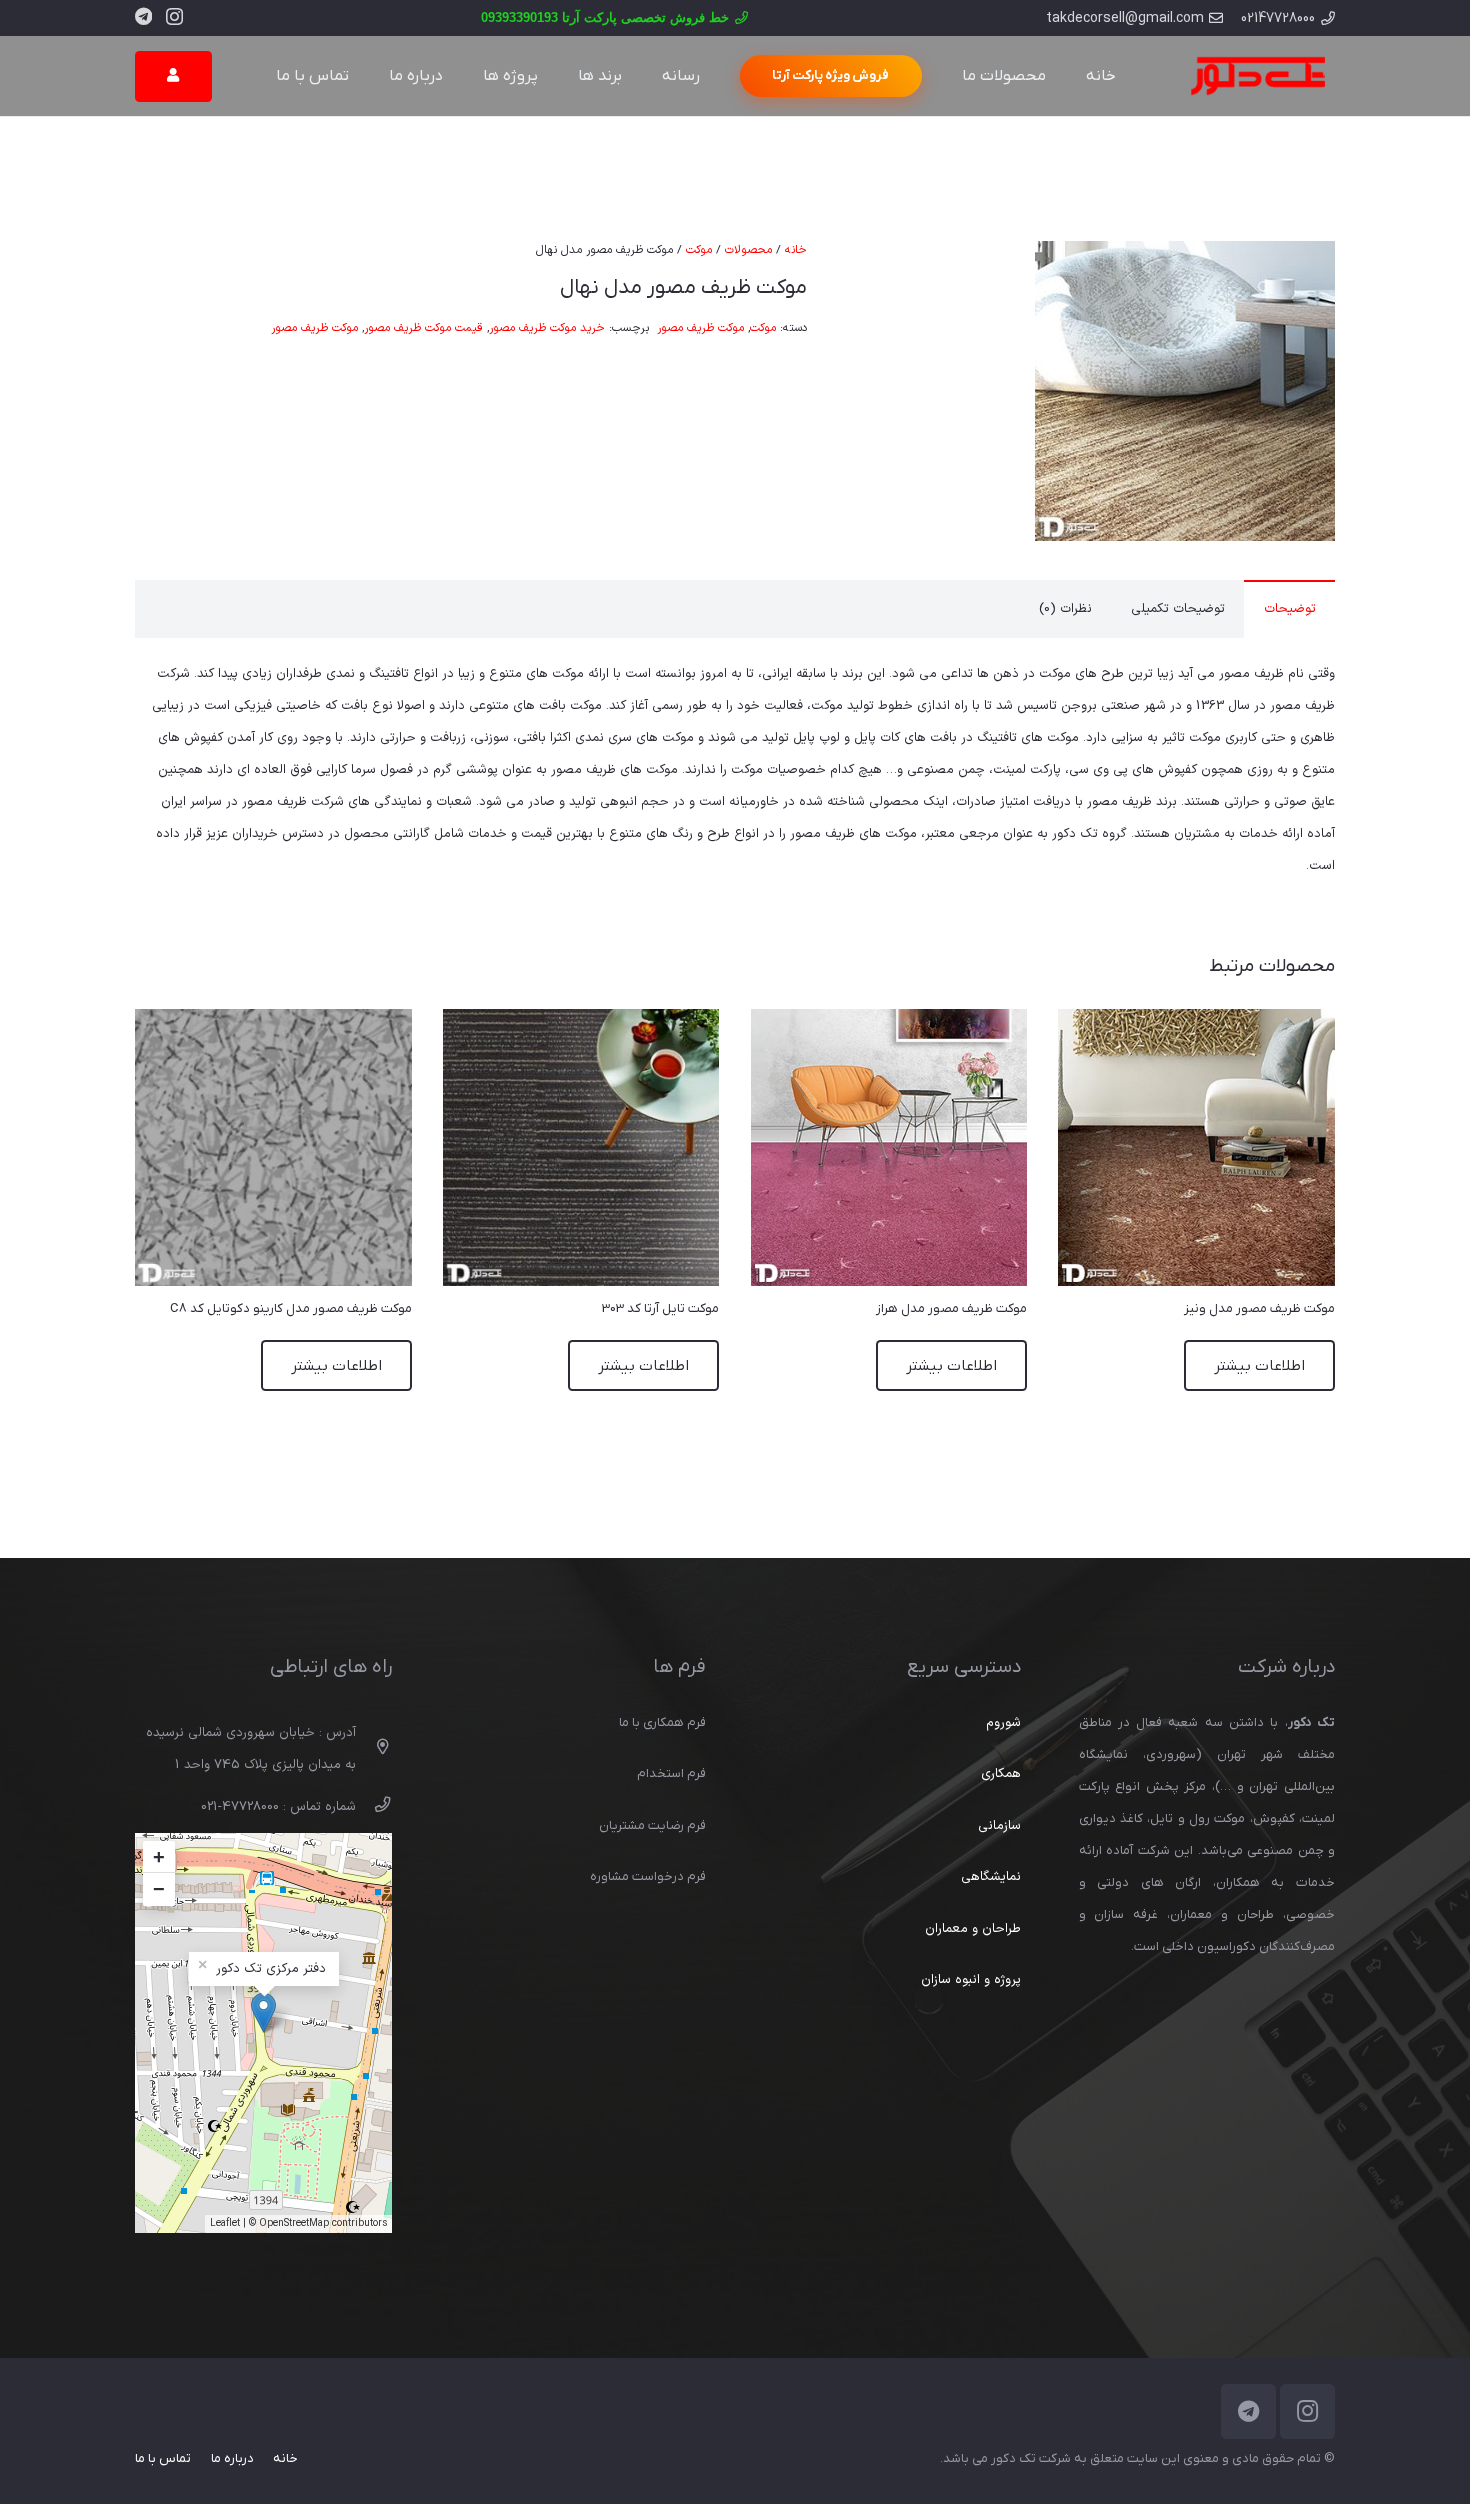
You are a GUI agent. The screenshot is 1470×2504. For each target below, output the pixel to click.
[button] (905, 267)
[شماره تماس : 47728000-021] (373, 1807)
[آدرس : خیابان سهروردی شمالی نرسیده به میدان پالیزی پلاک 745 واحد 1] (373, 1749)
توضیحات (1290, 609)
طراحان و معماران (973, 1929)
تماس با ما (163, 2458)
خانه (796, 250)
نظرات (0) (1065, 609)
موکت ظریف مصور (700, 328)
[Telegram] (143, 16)
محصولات (748, 250)
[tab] (1289, 609)
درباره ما (232, 2458)
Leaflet (225, 2223)
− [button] (159, 1889)
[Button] (173, 76)
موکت (699, 250)
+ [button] (159, 1857)
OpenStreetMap (294, 2223)
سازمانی (999, 1826)
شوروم (1003, 1723)
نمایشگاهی (991, 1877)
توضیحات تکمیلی (1178, 609)
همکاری (1001, 1774)
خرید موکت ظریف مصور (547, 328)
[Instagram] (174, 17)
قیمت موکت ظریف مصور (423, 328)
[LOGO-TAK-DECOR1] (1257, 76)
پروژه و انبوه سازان (971, 1980)
